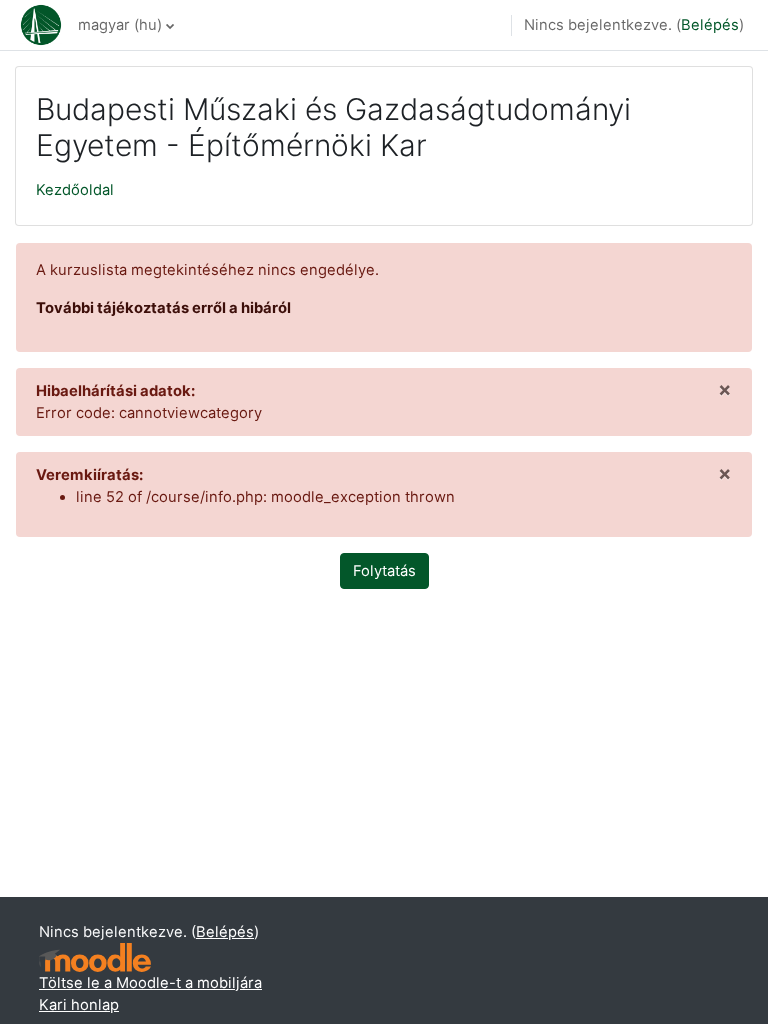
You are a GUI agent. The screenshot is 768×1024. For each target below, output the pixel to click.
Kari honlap (79, 1005)
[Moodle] (95, 957)
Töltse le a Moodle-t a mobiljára (150, 983)
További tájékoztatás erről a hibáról (163, 308)
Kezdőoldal (75, 190)
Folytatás (384, 571)
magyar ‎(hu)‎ (120, 25)
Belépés (710, 25)
